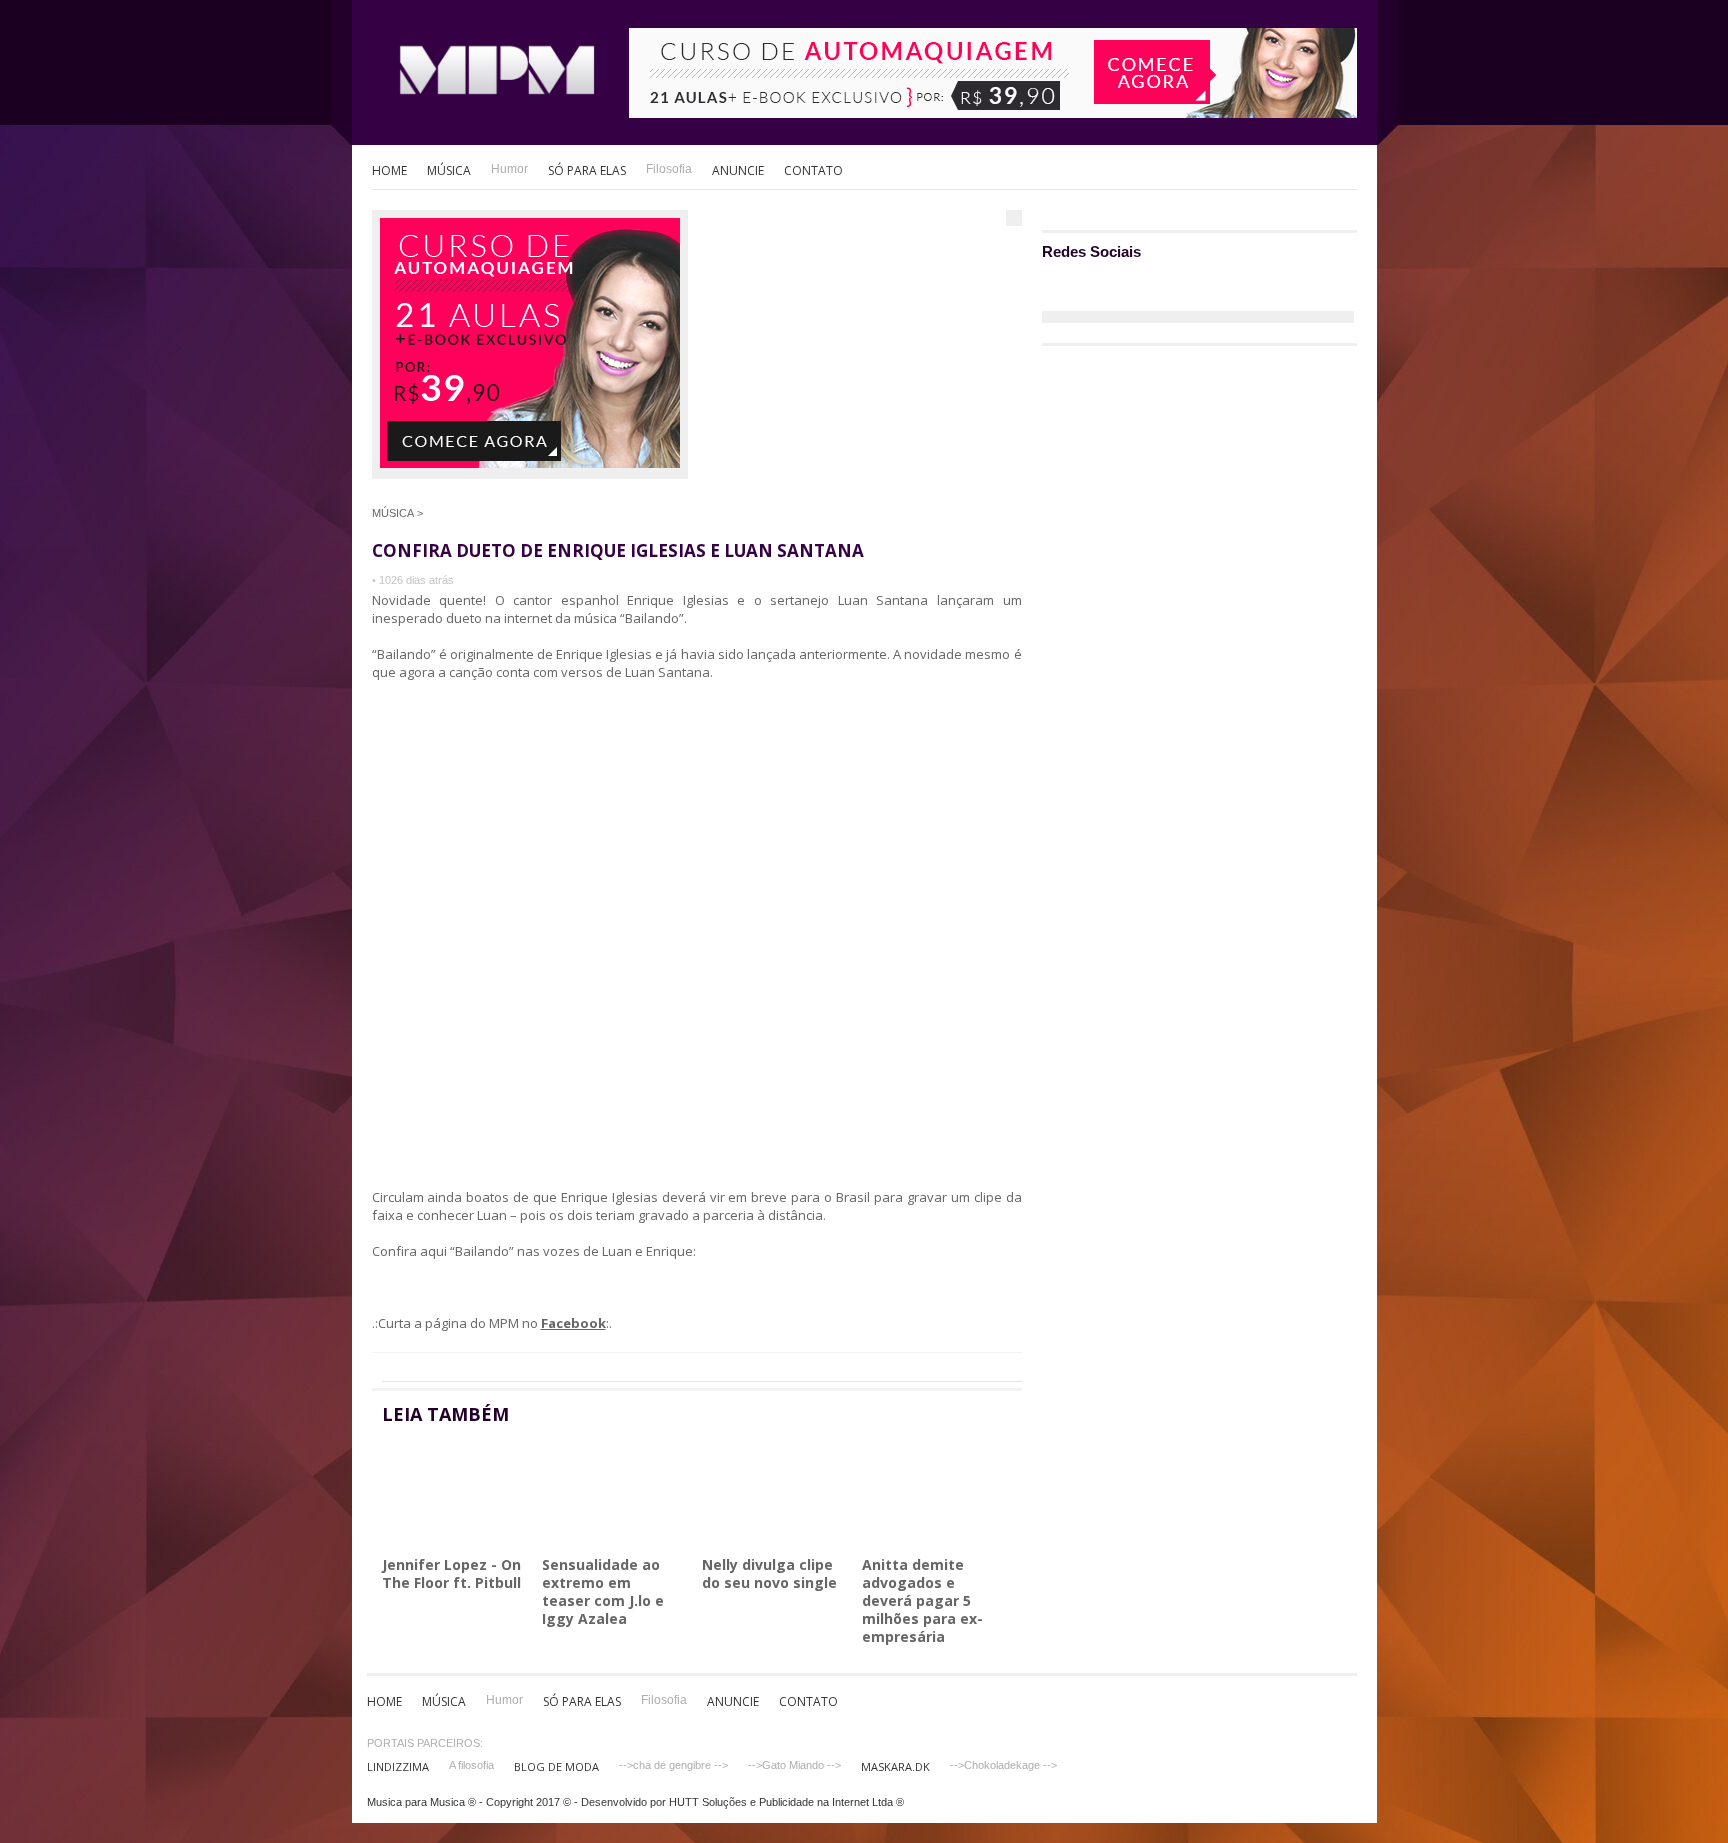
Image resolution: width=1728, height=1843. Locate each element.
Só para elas (587, 170)
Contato (813, 170)
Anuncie (738, 170)
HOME (389, 170)
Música (449, 170)
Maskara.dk (895, 1766)
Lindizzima (398, 1766)
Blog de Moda (556, 1766)
